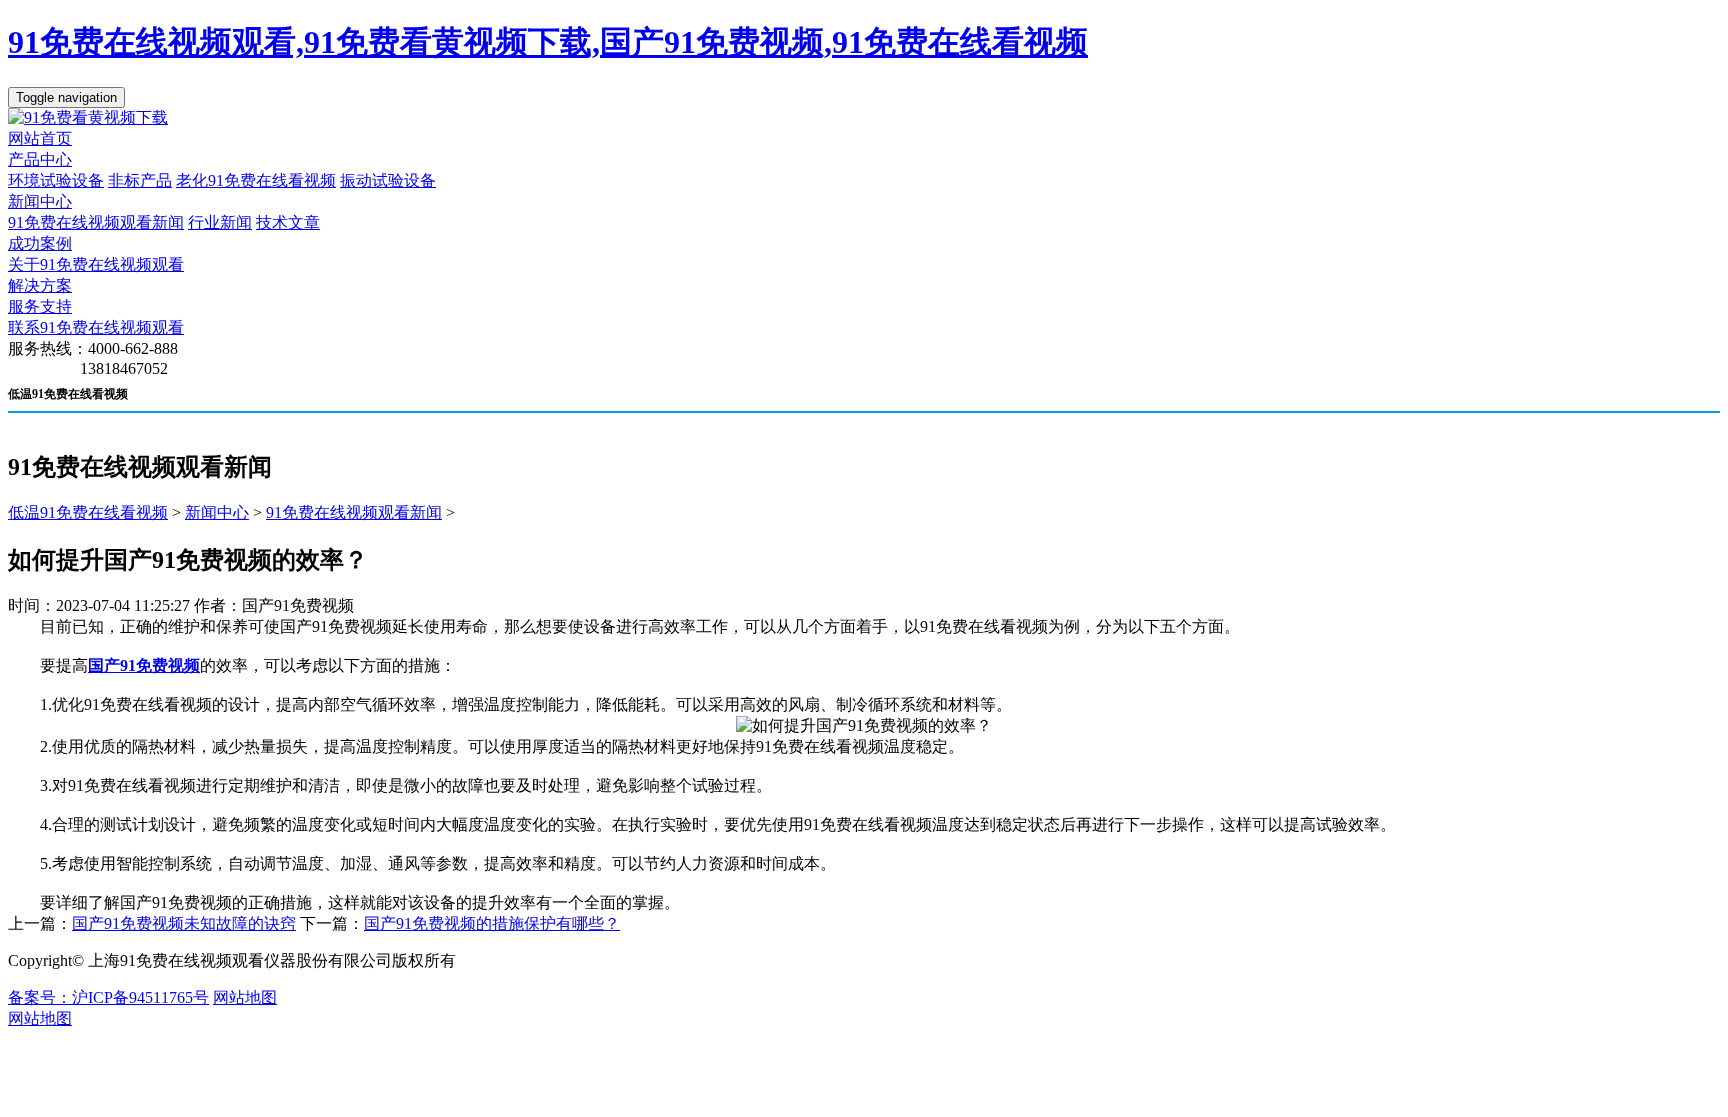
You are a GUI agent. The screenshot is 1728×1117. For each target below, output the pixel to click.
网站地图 (245, 997)
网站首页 (40, 138)
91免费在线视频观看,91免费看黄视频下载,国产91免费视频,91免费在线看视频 (548, 42)
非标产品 (140, 180)
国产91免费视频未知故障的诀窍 (184, 923)
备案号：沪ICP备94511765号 (108, 997)
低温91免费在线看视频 (88, 512)
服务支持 (40, 306)
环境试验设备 (56, 180)
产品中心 (40, 159)
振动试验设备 (388, 180)
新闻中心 (40, 201)
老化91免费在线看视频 (256, 180)
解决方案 (40, 285)
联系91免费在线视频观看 (96, 327)
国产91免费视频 (144, 665)
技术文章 (288, 222)
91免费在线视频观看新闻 (96, 222)
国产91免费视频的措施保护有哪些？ (492, 923)
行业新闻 (220, 222)
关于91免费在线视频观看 (96, 264)
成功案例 (40, 243)
